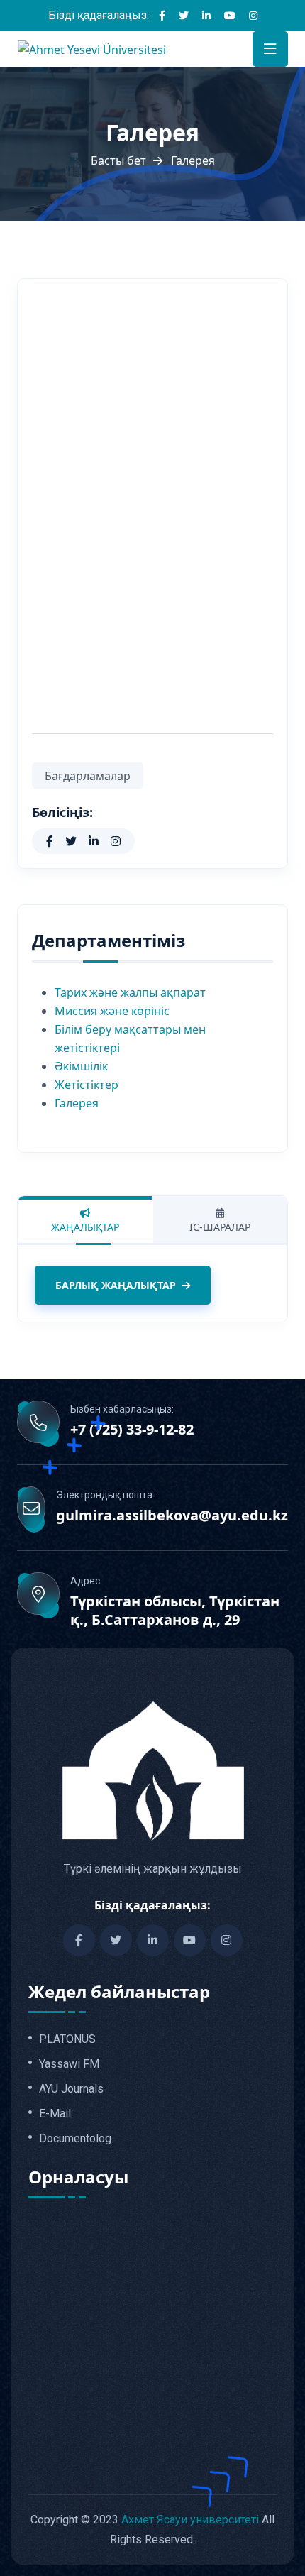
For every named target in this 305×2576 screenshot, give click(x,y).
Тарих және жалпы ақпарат (130, 992)
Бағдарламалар (88, 776)
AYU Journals (71, 2089)
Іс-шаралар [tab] (220, 1227)
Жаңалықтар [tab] (85, 1227)
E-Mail (55, 2114)
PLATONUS (67, 2039)
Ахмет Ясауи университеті (190, 2520)
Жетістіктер (87, 1085)
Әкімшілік (81, 1066)
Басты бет (118, 160)
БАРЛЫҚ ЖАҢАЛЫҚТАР (116, 1285)
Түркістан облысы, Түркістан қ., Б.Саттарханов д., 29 (175, 1611)
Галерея (77, 1103)
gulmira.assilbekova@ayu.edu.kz (172, 1516)
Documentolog (75, 2139)
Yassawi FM (69, 2064)
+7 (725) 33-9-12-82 (132, 1430)
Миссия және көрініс (112, 1011)
